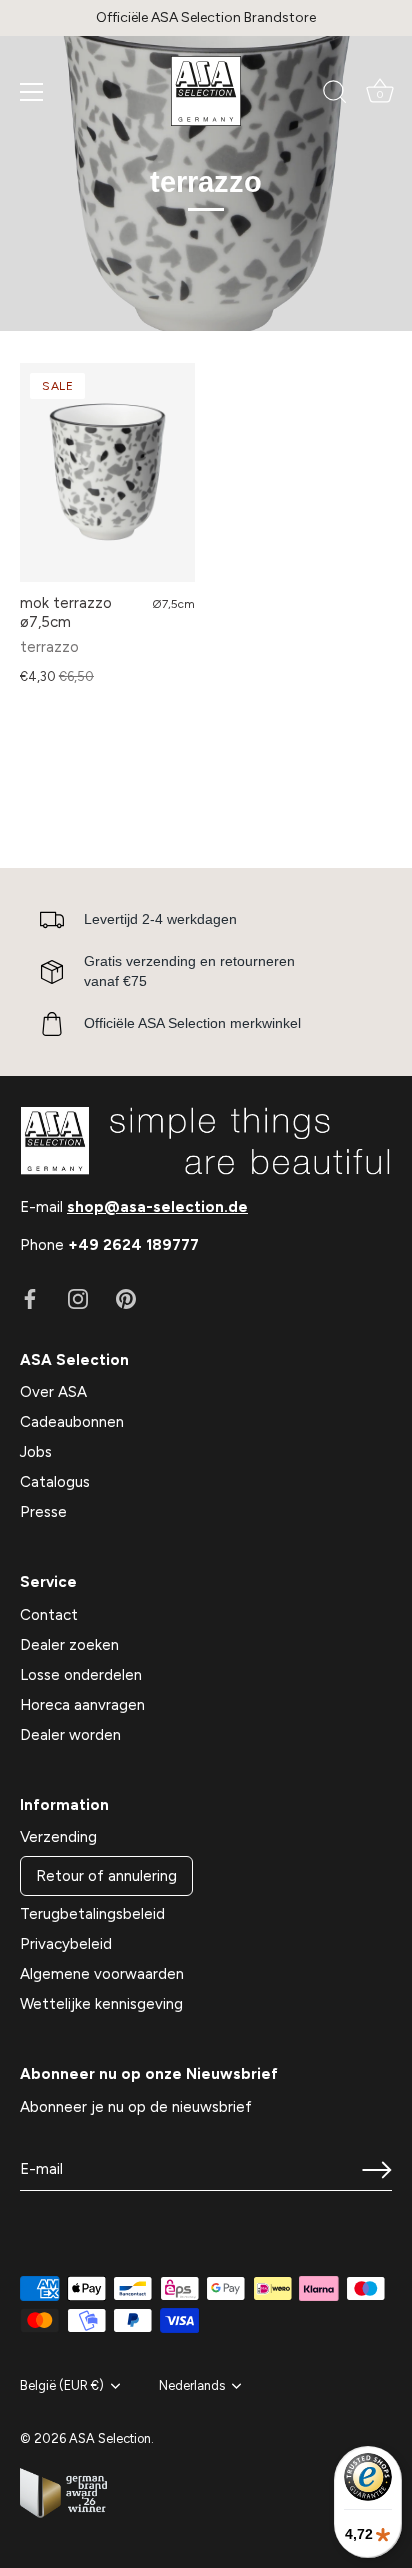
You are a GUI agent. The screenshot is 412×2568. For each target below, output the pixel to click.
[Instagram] (78, 1297)
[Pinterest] (126, 1297)
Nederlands (192, 2385)
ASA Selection (110, 2438)
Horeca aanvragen (82, 1705)
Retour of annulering (106, 1876)
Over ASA (53, 1392)
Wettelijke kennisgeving (101, 2004)
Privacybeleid (66, 1944)
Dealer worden (70, 1735)
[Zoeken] (335, 95)
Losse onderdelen (81, 1675)
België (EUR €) (62, 2385)
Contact (49, 1615)
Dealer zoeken (69, 1645)
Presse (43, 1512)
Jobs (36, 1452)
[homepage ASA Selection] (206, 91)
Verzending (58, 1837)
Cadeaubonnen (72, 1422)
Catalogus (55, 1482)
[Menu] (32, 92)
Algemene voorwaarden (102, 1974)
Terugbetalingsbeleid (92, 1914)
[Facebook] (30, 1297)
